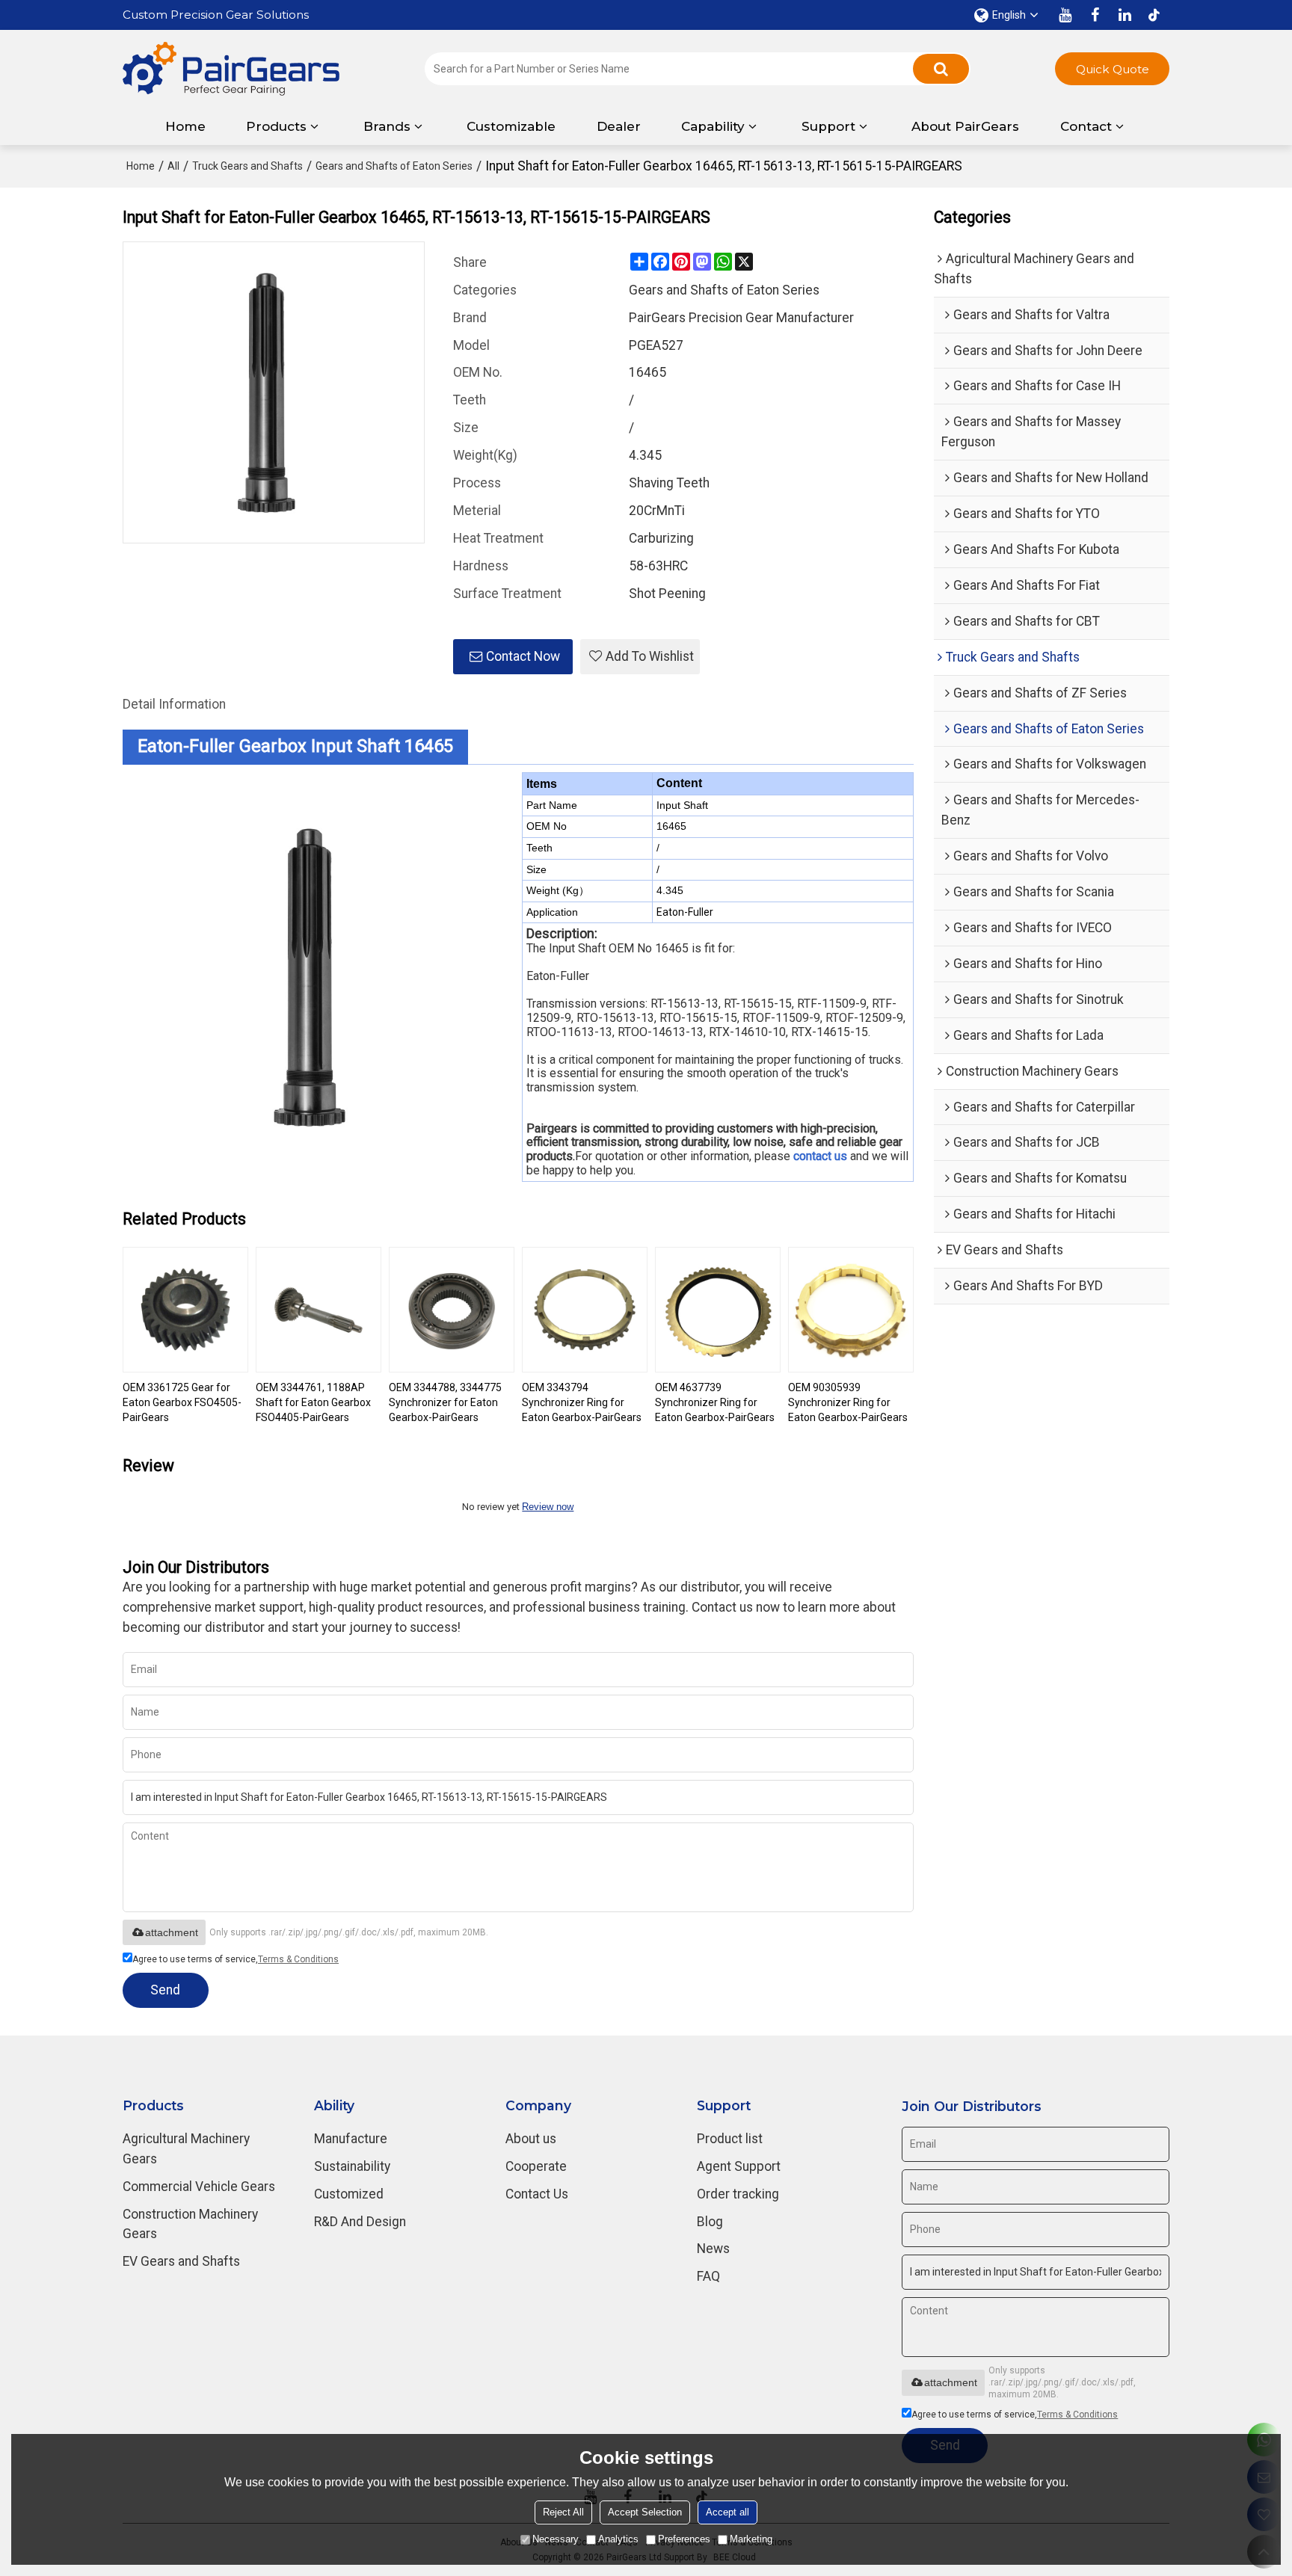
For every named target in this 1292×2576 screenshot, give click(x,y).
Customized (349, 2194)
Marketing (751, 2539)
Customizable (511, 126)
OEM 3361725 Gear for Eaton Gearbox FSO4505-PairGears (182, 1402)
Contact (1086, 126)
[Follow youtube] (1065, 15)
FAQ (708, 2276)
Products (276, 126)
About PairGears (965, 126)
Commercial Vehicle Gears (199, 2187)
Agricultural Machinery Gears (186, 2149)
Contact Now (523, 656)
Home (185, 126)
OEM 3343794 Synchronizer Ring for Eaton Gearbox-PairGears (582, 1402)
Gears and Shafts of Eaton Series (394, 166)
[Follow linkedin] (1125, 15)
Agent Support (739, 2166)
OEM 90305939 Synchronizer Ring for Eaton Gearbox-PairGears (848, 1402)
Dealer (619, 126)
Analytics (618, 2539)
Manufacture (351, 2139)
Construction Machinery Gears (190, 2224)
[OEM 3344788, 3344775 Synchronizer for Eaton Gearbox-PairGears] (452, 1310)
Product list (730, 2139)
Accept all (727, 2512)
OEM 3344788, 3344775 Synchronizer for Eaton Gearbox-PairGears (445, 1402)
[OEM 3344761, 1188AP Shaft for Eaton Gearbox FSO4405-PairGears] (319, 1310)
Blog (710, 2222)
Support (828, 126)
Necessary (556, 2539)
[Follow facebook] (1095, 15)
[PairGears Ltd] (231, 69)
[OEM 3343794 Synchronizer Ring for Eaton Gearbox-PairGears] (585, 1310)
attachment (172, 1932)
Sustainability (352, 2166)
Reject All (563, 2512)
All (173, 166)
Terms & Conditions (298, 1959)
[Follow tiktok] (1154, 15)
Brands (387, 126)
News (713, 2249)
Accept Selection (645, 2512)
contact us (820, 1156)
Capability (713, 126)
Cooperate (536, 2166)
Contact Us (537, 2194)
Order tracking (738, 2194)
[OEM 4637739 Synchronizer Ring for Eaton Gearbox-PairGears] (718, 1310)
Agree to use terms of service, (236, 1959)
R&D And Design (360, 2222)
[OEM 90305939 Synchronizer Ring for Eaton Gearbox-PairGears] (851, 1310)
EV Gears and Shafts (181, 2261)
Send (165, 1990)
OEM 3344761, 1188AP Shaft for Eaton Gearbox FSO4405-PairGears (313, 1402)
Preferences (684, 2539)
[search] (941, 69)
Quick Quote (1113, 69)
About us (531, 2139)
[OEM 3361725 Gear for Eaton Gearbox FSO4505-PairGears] (185, 1310)
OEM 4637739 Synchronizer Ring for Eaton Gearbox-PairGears (715, 1402)
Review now (548, 1507)
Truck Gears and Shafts (247, 166)
